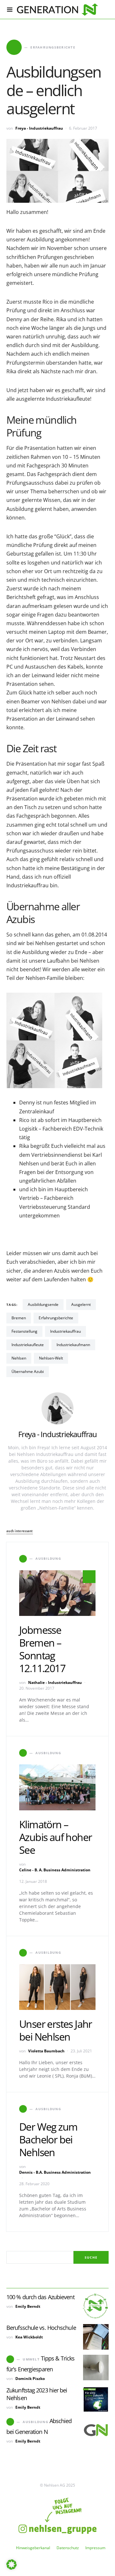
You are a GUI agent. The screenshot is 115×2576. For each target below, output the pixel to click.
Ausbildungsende (43, 1304)
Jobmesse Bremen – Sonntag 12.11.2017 (42, 1649)
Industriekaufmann (73, 1345)
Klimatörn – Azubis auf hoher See (55, 1837)
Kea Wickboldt (29, 2337)
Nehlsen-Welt (51, 1358)
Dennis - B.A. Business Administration (55, 2172)
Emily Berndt (28, 2306)
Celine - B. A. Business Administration (55, 1870)
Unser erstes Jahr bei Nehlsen (56, 2030)
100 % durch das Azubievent (40, 2297)
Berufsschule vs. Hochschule (41, 2328)
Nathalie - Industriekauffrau (55, 1682)
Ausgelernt (81, 1304)
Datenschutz (68, 2548)
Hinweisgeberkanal (33, 2548)
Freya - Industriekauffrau (39, 128)
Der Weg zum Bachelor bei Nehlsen (48, 2139)
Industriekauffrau (65, 1331)
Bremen (19, 1318)
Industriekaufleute (28, 1345)
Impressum (95, 2548)
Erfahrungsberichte (56, 1318)
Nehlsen (19, 1358)
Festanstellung (24, 1331)
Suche (91, 2257)
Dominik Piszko (30, 2379)
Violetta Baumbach (46, 2051)
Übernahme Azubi (28, 1371)
